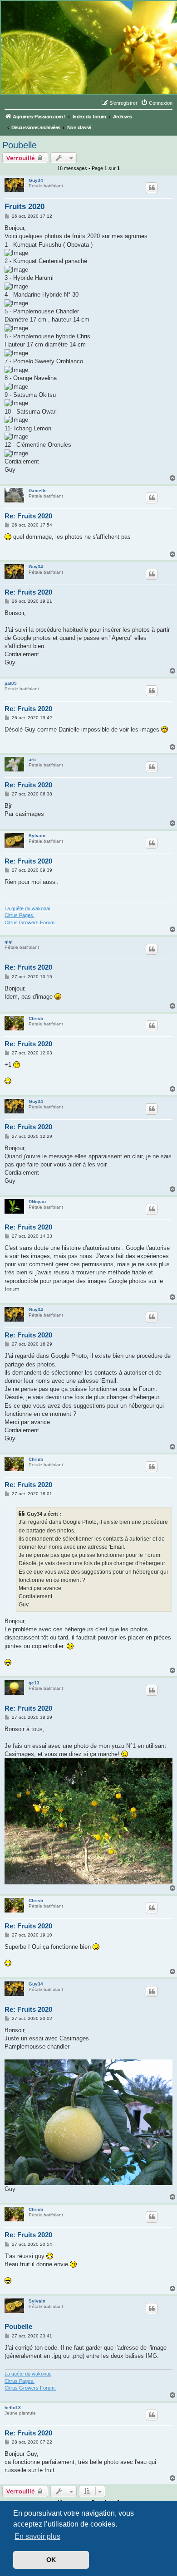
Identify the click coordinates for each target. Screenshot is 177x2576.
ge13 (34, 1683)
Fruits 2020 (25, 207)
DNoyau (37, 1202)
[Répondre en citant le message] (152, 188)
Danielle (38, 490)
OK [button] (51, 2560)
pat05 (11, 683)
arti (32, 759)
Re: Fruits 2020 (28, 516)
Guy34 (36, 180)
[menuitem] (157, 103)
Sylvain (37, 836)
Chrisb (36, 1018)
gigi (9, 942)
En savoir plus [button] (37, 2536)
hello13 (13, 2408)
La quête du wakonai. (28, 908)
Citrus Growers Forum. (30, 922)
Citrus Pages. (20, 915)
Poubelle (20, 145)
